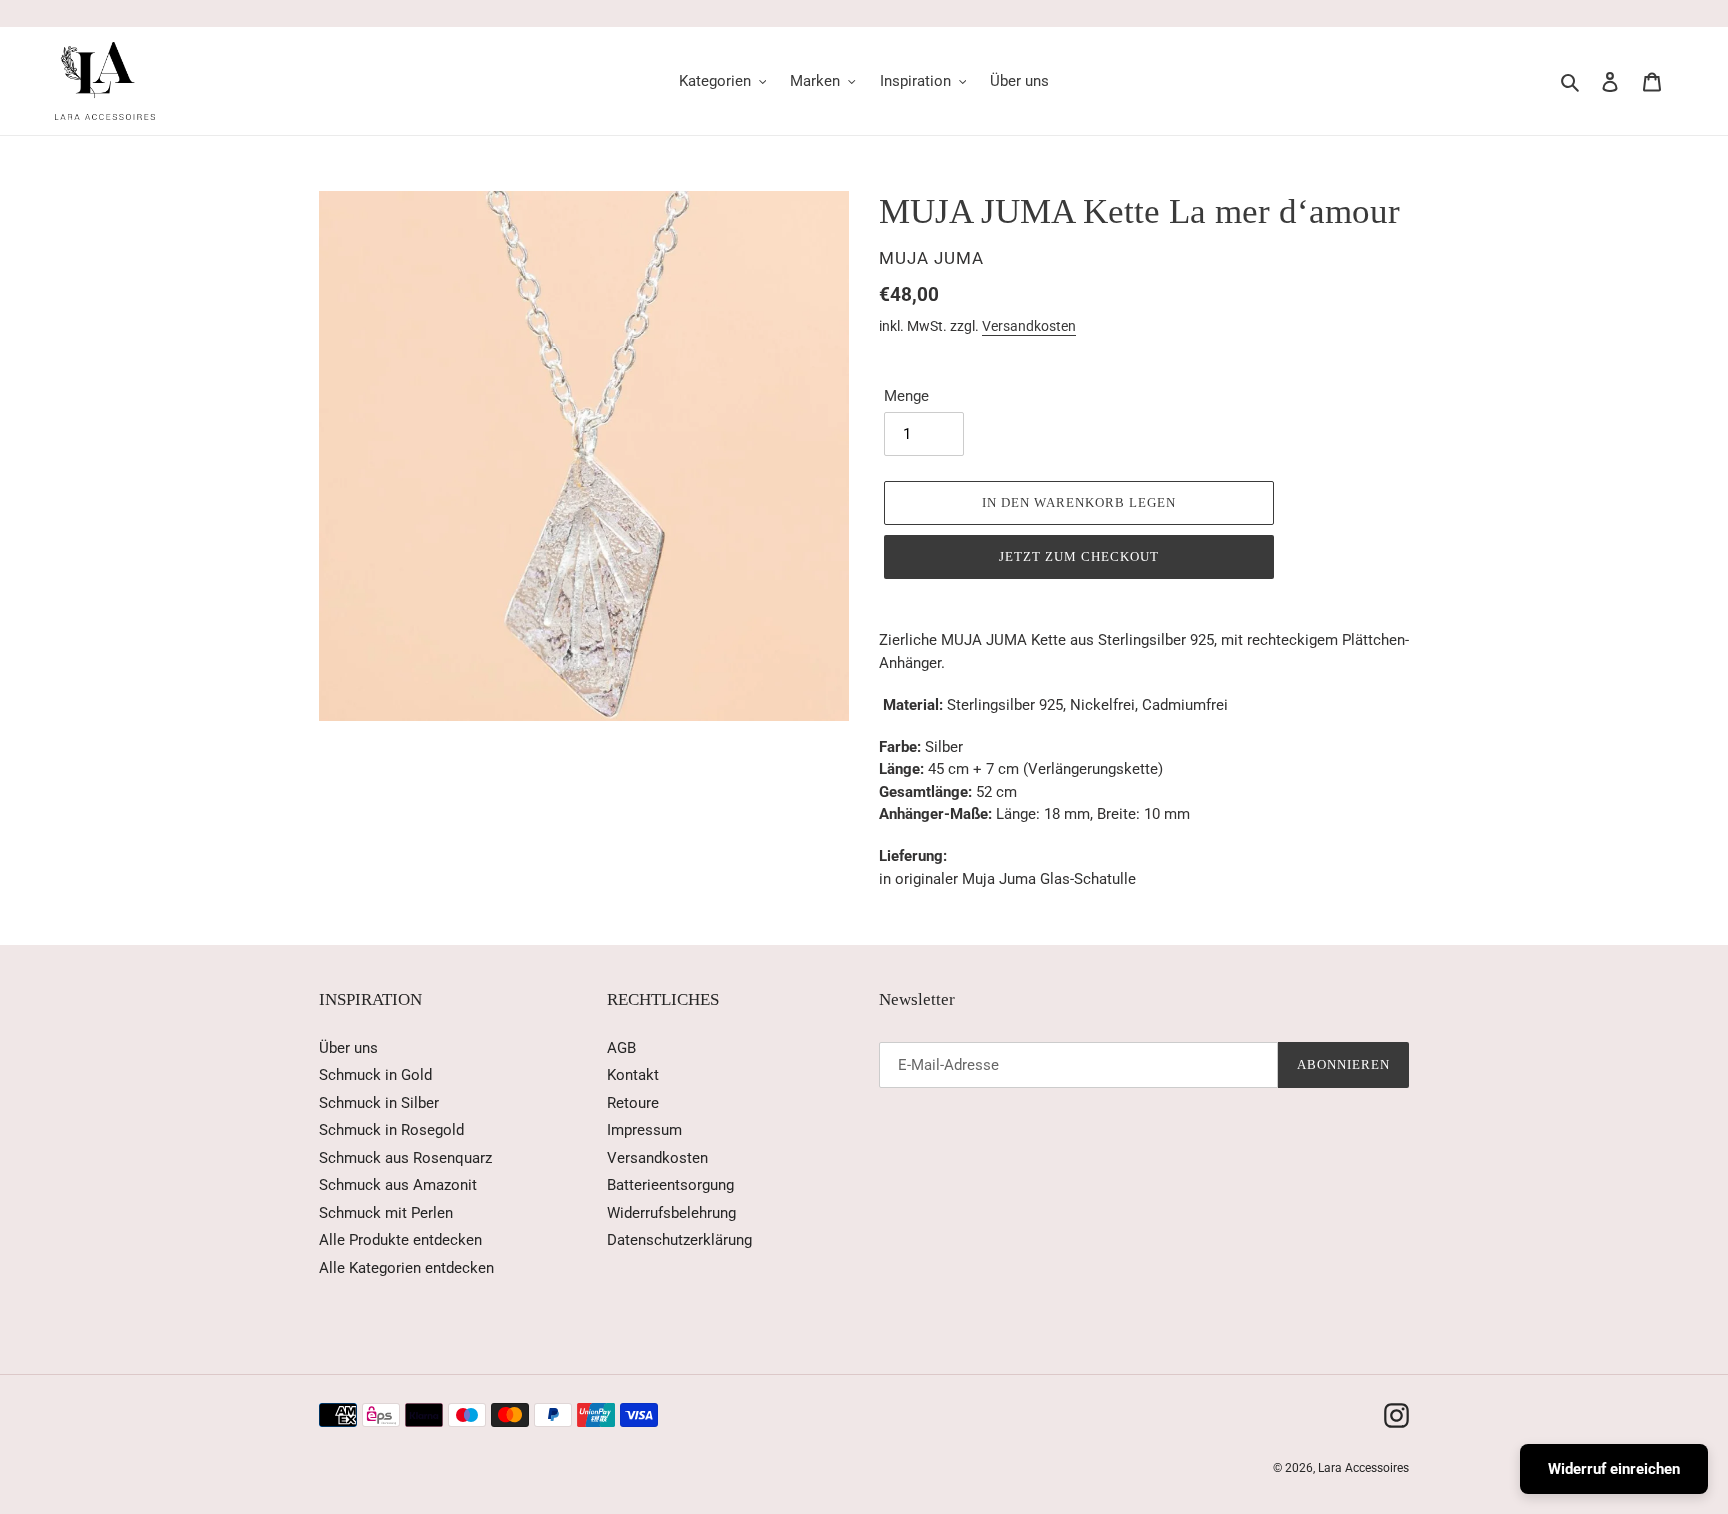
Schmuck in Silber (379, 1103)
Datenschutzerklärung (679, 1240)
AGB (621, 1048)
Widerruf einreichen (1614, 1469)
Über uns (348, 1048)
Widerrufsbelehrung (671, 1213)
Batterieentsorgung (670, 1185)
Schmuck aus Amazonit (398, 1185)
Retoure (633, 1103)
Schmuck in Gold (375, 1075)
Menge (906, 396)
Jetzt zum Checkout (1079, 556)
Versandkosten (1029, 326)
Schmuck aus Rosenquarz (405, 1158)
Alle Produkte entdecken (400, 1240)
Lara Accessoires (1363, 1468)
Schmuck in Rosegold (391, 1130)
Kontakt (633, 1075)
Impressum (644, 1130)
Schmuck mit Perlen (386, 1213)
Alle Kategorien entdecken (406, 1268)
